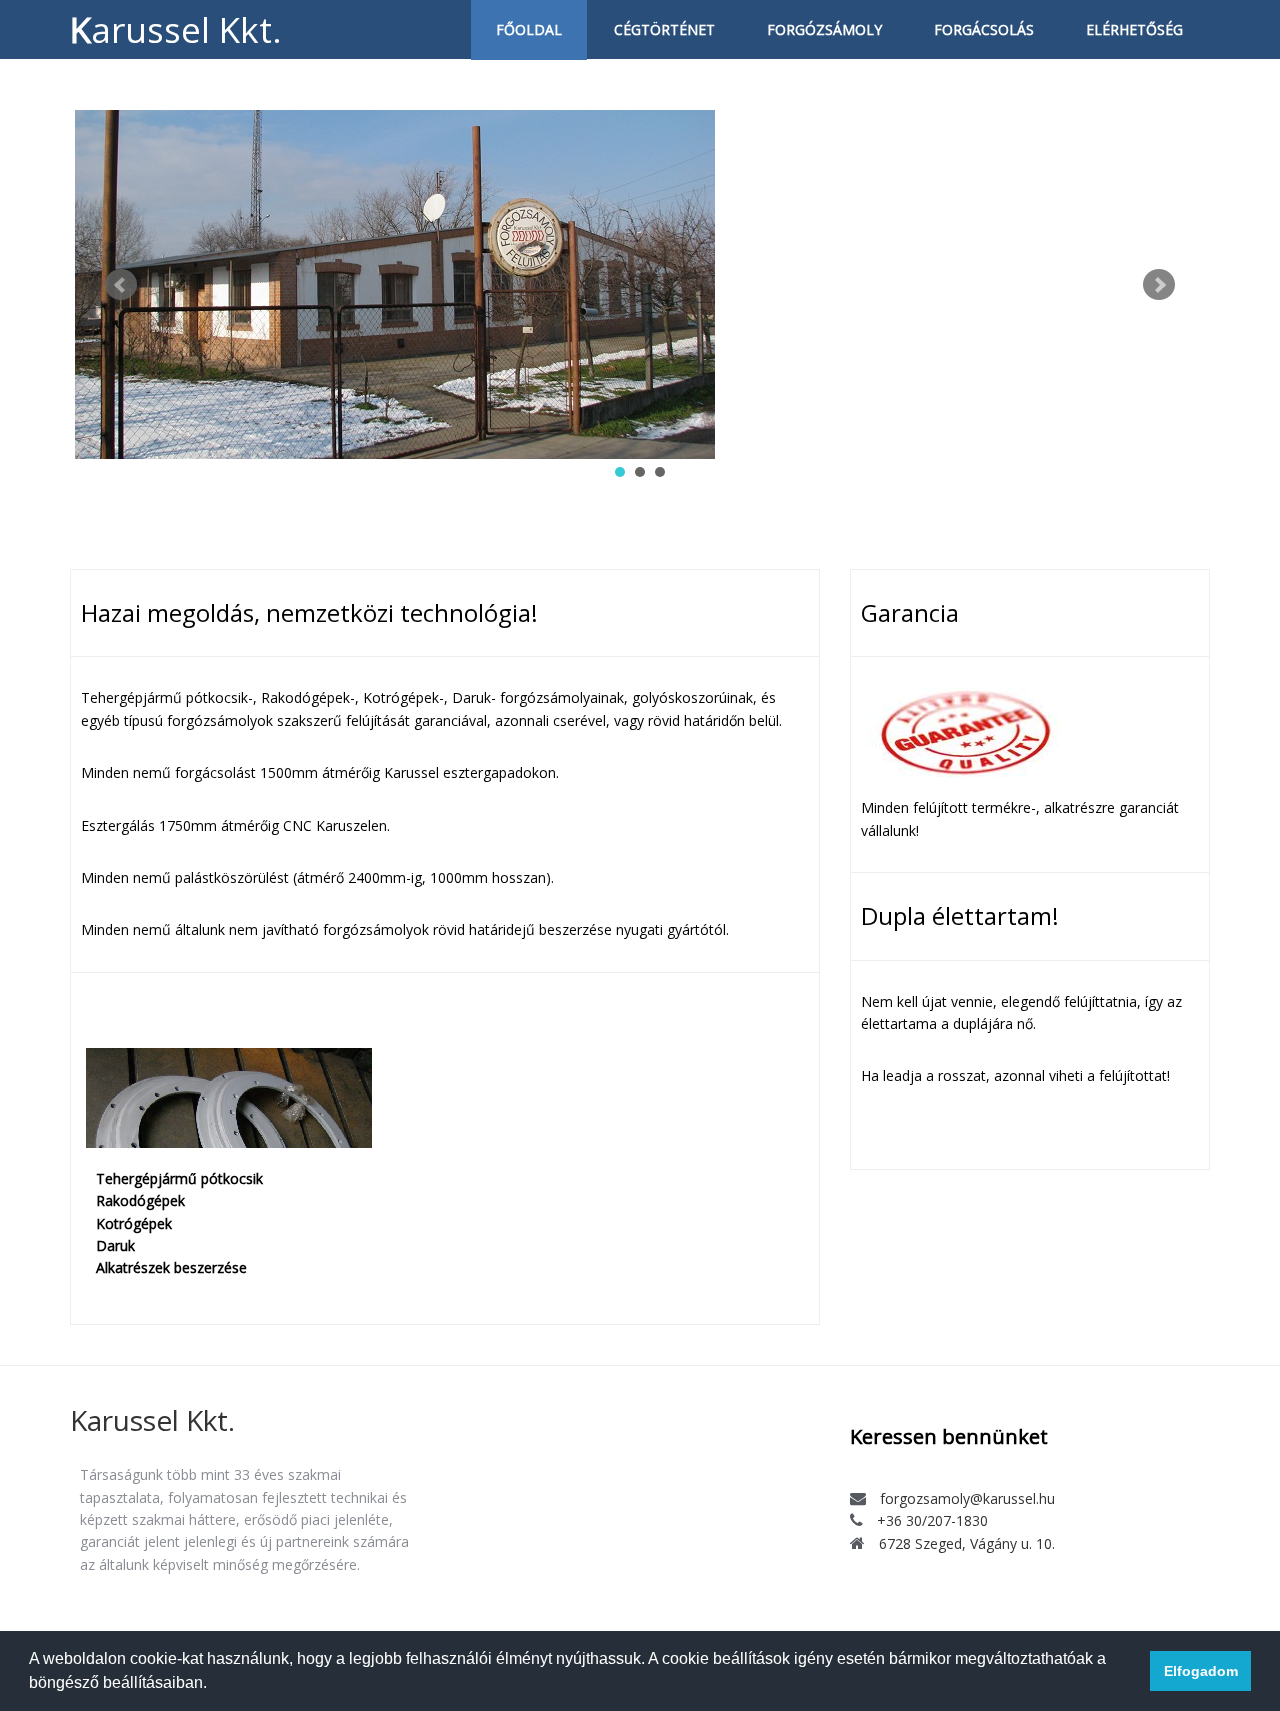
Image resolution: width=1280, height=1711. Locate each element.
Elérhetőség (1134, 29)
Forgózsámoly (824, 29)
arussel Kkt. (152, 1420)
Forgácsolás (984, 29)
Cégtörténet (664, 29)
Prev (121, 285)
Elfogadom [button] (1201, 1671)
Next (1159, 285)
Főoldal (529, 29)
